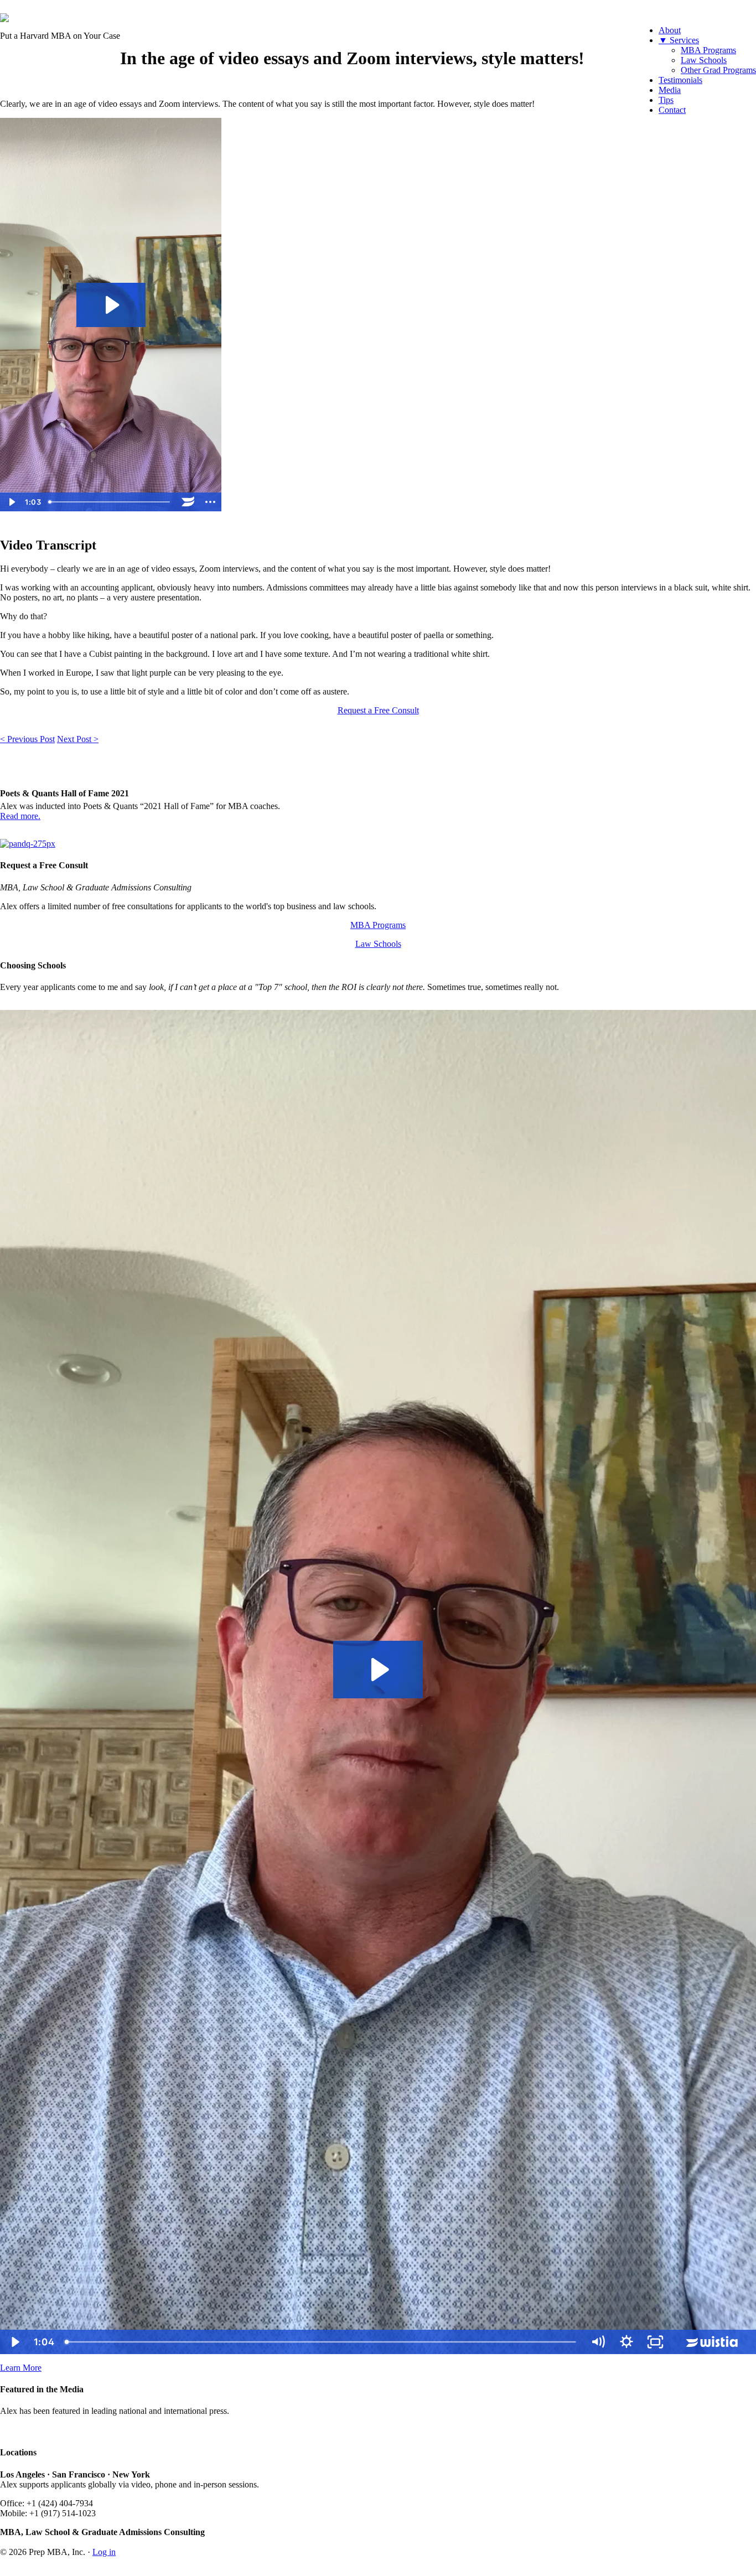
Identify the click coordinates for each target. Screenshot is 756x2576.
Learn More (21, 2368)
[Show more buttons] (210, 502)
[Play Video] (11, 502)
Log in (104, 2552)
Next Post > (78, 739)
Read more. (20, 816)
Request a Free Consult (378, 710)
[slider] (111, 502)
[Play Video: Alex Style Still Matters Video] (111, 305)
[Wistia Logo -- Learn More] (188, 502)
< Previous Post (27, 739)
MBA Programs (378, 925)
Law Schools (378, 944)
